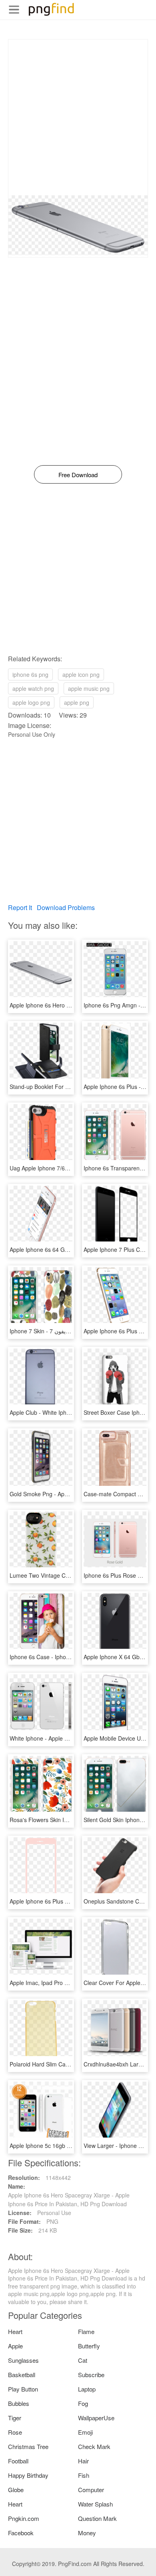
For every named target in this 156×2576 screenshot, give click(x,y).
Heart (15, 2331)
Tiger (15, 2418)
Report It (20, 907)
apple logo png (31, 702)
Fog (83, 2403)
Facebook (21, 2533)
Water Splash (95, 2504)
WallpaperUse (96, 2418)
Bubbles (19, 2403)
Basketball (22, 2375)
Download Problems (66, 907)
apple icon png (81, 674)
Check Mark (94, 2446)
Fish (84, 2475)
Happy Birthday (28, 2475)
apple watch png (33, 688)
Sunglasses (23, 2360)
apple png (77, 702)
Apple (15, 2346)
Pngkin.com (24, 2518)
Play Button (23, 2389)
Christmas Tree (28, 2446)
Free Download (78, 475)
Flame (86, 2331)
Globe (16, 2490)
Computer (91, 2490)
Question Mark (97, 2518)
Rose (15, 2432)
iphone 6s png (30, 674)
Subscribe (91, 2375)
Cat (83, 2360)
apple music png (89, 688)
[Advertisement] (78, 117)
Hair (83, 2461)
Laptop (87, 2389)
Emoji (85, 2432)
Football (18, 2461)
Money (87, 2533)
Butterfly (89, 2346)
